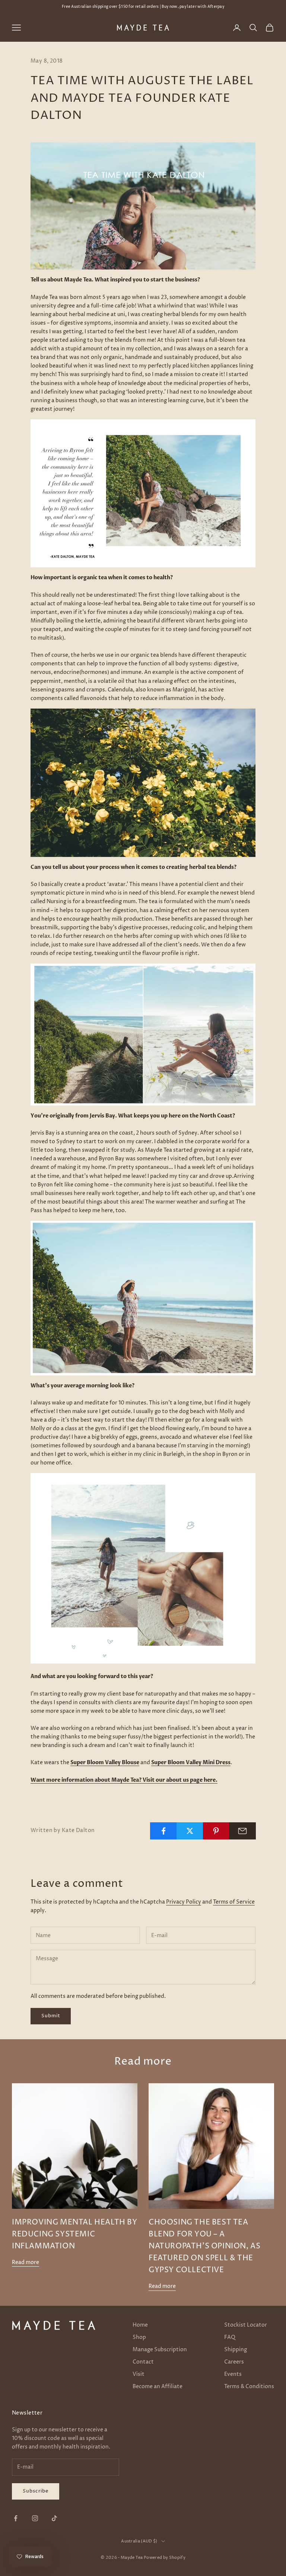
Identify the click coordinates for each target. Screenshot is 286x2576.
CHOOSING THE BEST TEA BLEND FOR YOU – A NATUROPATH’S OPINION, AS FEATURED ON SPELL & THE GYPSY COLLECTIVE (205, 2246)
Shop (139, 2337)
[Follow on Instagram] (35, 2518)
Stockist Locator (246, 2325)
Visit (139, 2374)
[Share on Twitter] (190, 1831)
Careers (234, 2362)
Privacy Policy (184, 1902)
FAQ (230, 2337)
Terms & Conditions (249, 2386)
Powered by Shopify (165, 2558)
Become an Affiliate (158, 2386)
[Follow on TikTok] (54, 2518)
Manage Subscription (160, 2350)
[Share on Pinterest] (216, 1831)
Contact (143, 2362)
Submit (51, 2016)
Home (140, 2325)
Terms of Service (234, 1902)
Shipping (236, 2350)
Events (233, 2374)
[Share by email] (242, 1831)
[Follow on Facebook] (16, 2518)
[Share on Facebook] (163, 1831)
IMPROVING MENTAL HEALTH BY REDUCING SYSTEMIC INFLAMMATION (75, 2234)
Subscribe (36, 2491)
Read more (26, 2262)
